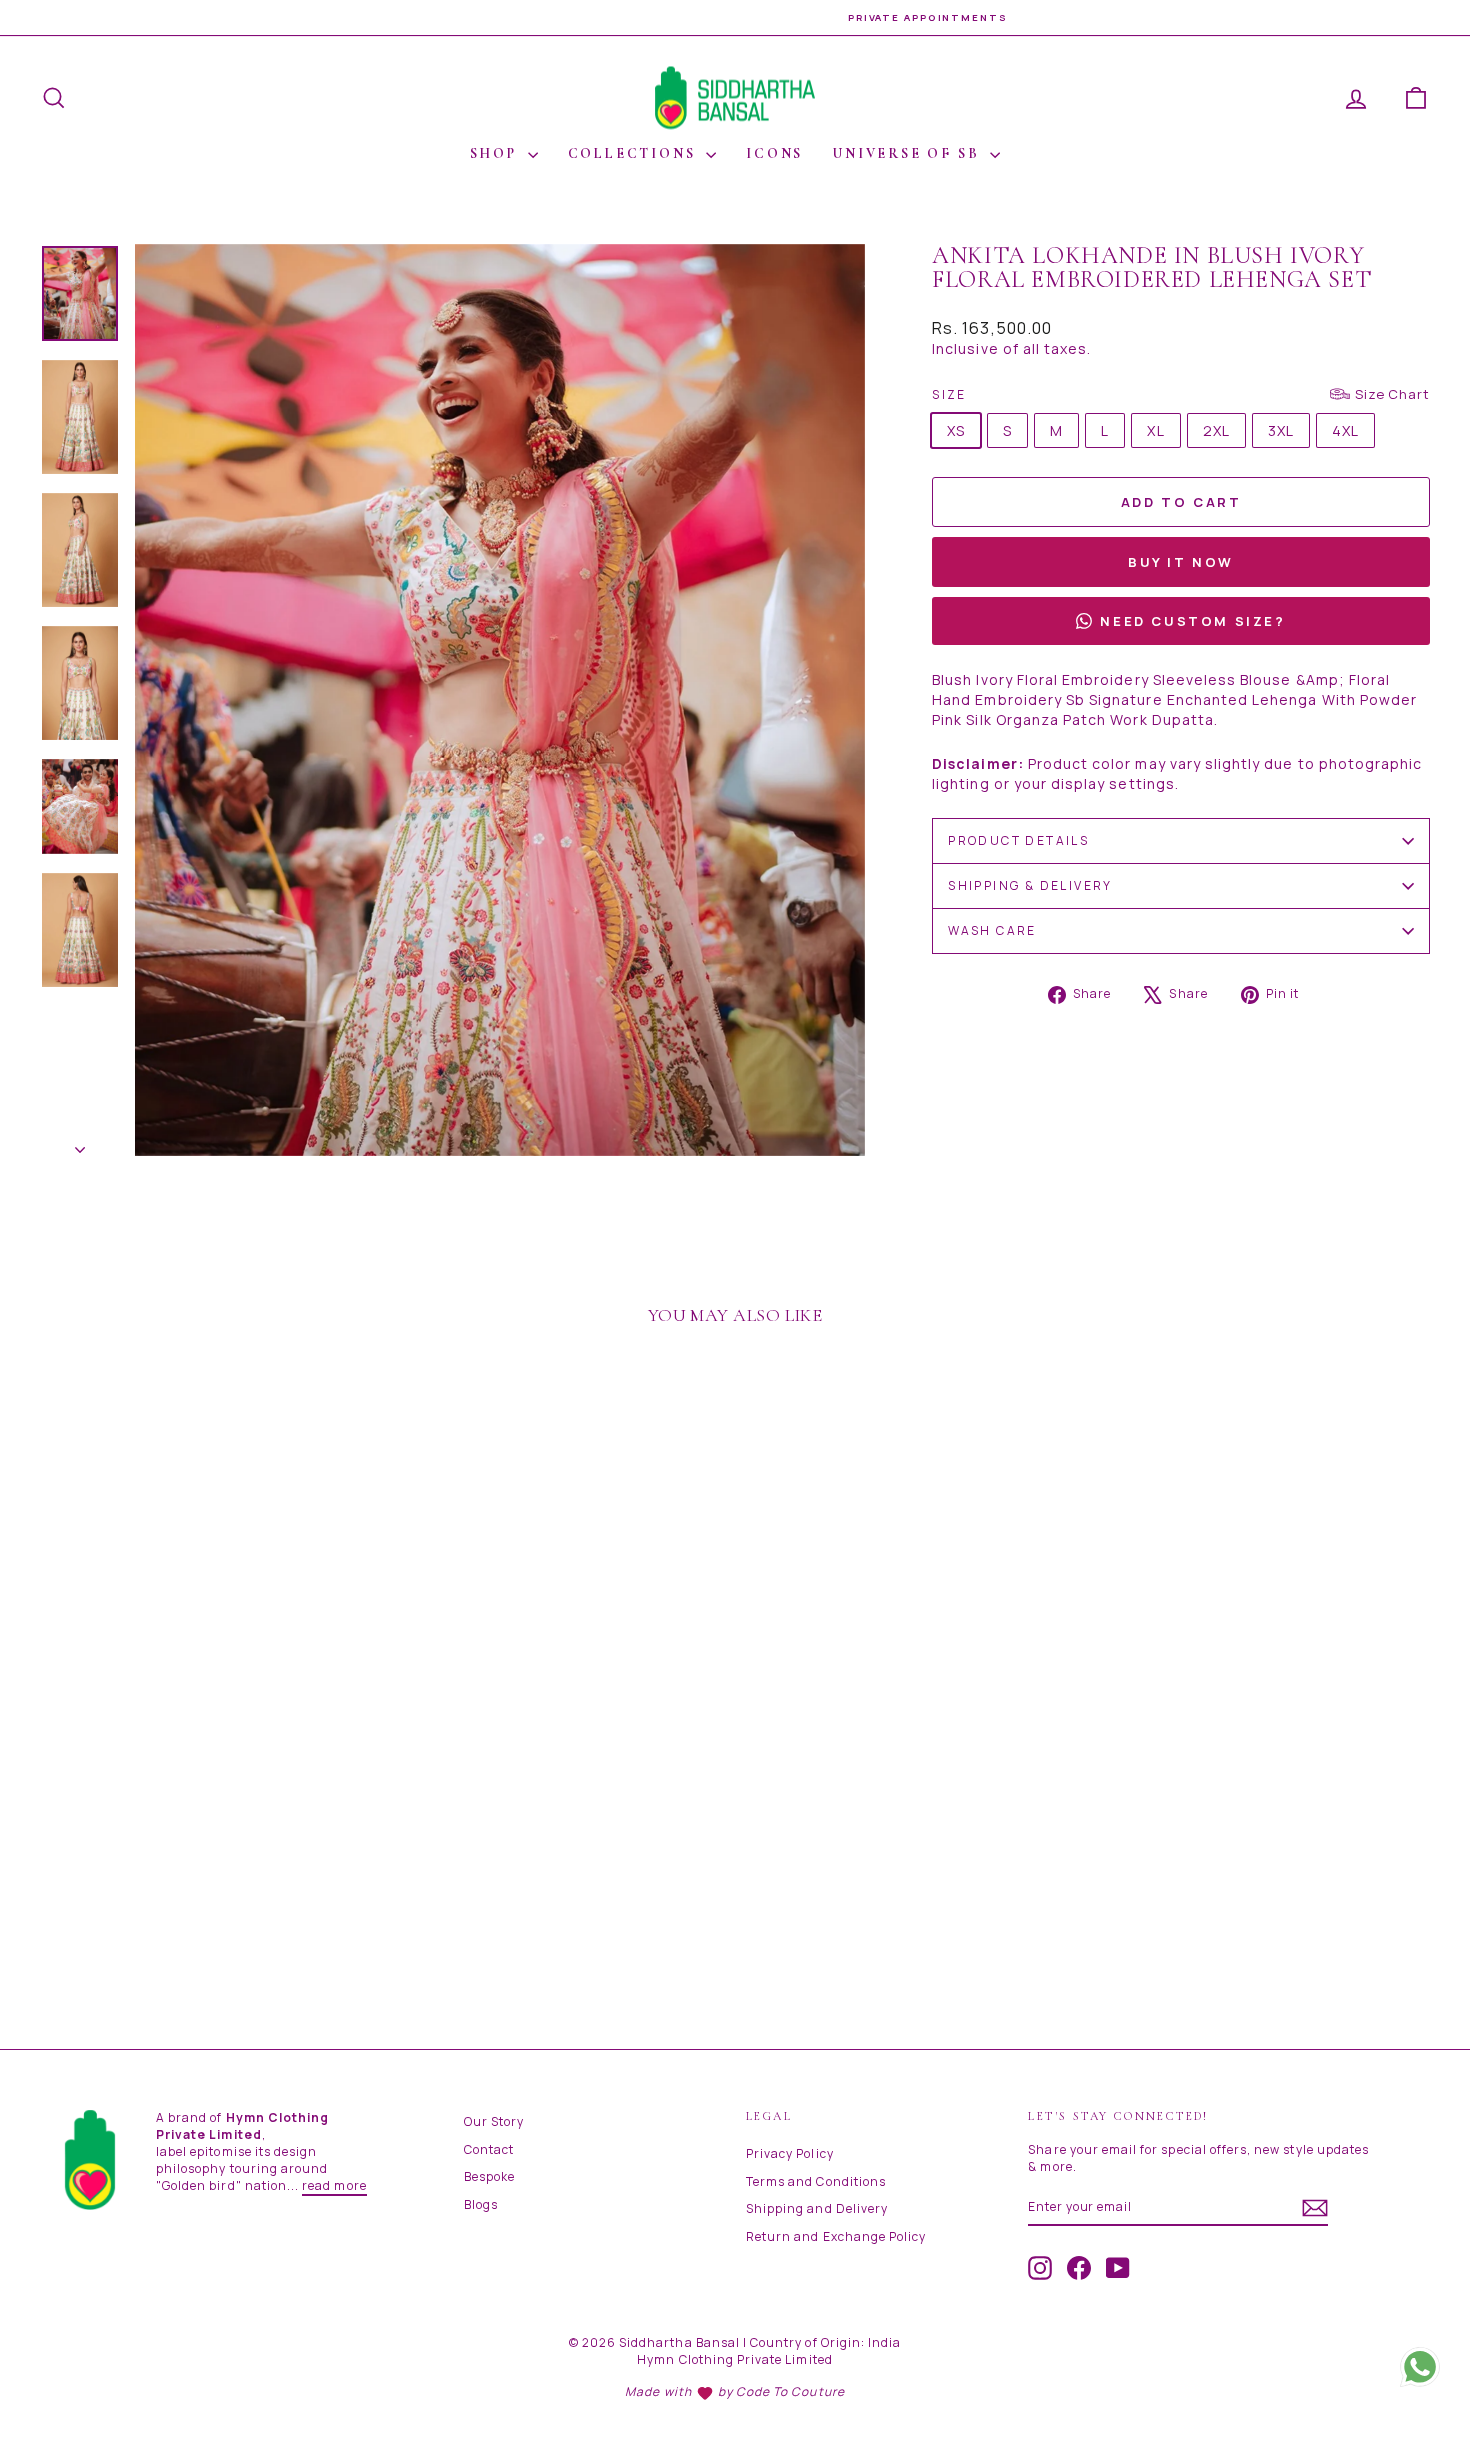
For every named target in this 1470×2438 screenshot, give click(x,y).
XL (1155, 430)
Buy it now (1181, 562)
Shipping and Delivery (817, 2208)
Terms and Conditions (816, 2181)
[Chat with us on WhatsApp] (1420, 2358)
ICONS (774, 153)
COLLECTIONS (635, 153)
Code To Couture (790, 2391)
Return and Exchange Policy (836, 2236)
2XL (1216, 430)
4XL (1345, 430)
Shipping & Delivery (1030, 885)
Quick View (205, 1850)
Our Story (494, 2121)
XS (956, 430)
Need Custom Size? (1192, 621)
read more (334, 2185)
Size (1181, 394)
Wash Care (992, 930)
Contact (489, 2149)
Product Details (1018, 840)
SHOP (496, 153)
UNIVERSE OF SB (909, 153)
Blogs (481, 2204)
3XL (1281, 430)
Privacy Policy (790, 2153)
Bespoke (489, 2176)
